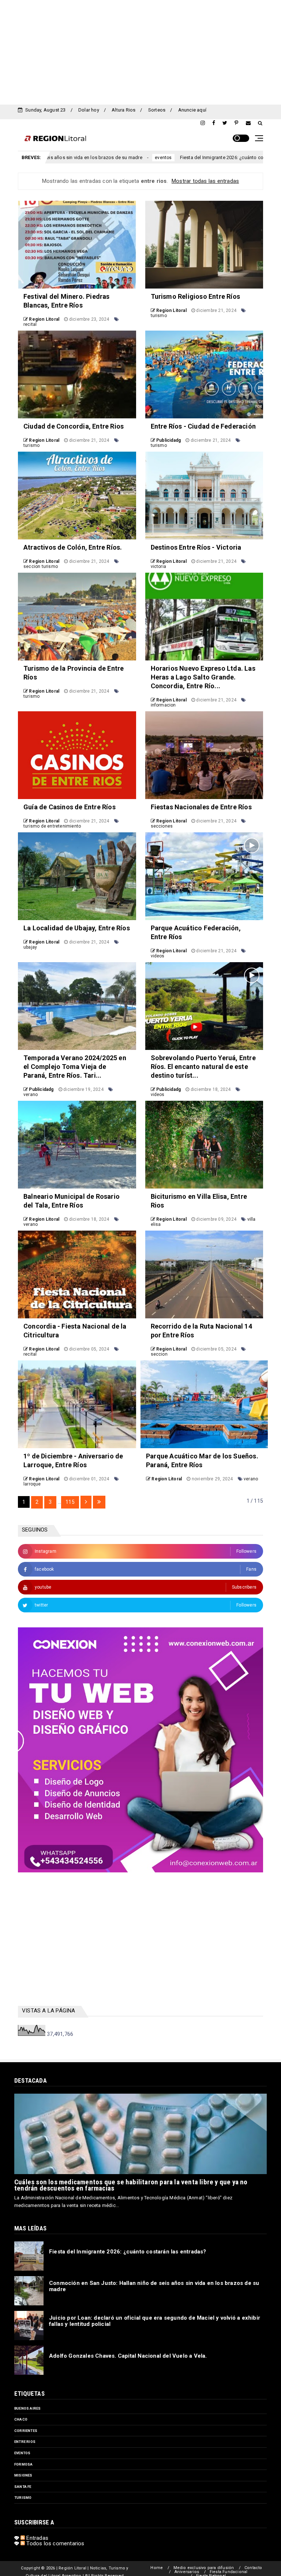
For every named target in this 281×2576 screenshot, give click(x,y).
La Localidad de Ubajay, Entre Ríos (77, 928)
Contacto (253, 2568)
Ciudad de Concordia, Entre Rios (74, 426)
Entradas (37, 2538)
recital (30, 324)
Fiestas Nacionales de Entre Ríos (201, 807)
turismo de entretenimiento (52, 826)
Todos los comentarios (55, 2543)
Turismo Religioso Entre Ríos (196, 296)
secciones (162, 826)
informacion (163, 705)
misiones (23, 2475)
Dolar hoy (89, 110)
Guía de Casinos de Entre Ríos (70, 807)
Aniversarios (187, 2572)
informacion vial (254, 158)
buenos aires (27, 2408)
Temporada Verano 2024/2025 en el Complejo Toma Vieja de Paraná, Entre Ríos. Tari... (75, 1067)
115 (70, 1502)
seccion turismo (41, 566)
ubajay (30, 947)
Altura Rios (123, 110)
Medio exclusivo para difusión (204, 2568)
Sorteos (157, 110)
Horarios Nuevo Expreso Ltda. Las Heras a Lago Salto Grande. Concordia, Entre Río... (203, 677)
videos (158, 956)
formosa (23, 2464)
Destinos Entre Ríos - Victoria (196, 547)
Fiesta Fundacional (229, 2572)
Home (157, 2568)
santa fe (23, 2487)
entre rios (25, 2442)
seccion (159, 1354)
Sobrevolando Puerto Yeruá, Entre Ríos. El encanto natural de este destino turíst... (203, 1067)
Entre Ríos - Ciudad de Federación (203, 426)
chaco (21, 2419)
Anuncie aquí (192, 110)
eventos (79, 158)
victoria (159, 566)
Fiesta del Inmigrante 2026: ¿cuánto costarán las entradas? (160, 157)
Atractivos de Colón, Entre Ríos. (73, 547)
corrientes (26, 2431)
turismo (159, 316)
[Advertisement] (140, 51)
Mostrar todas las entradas (205, 181)
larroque (32, 1484)
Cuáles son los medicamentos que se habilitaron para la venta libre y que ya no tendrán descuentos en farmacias (131, 2185)
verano (31, 1095)
